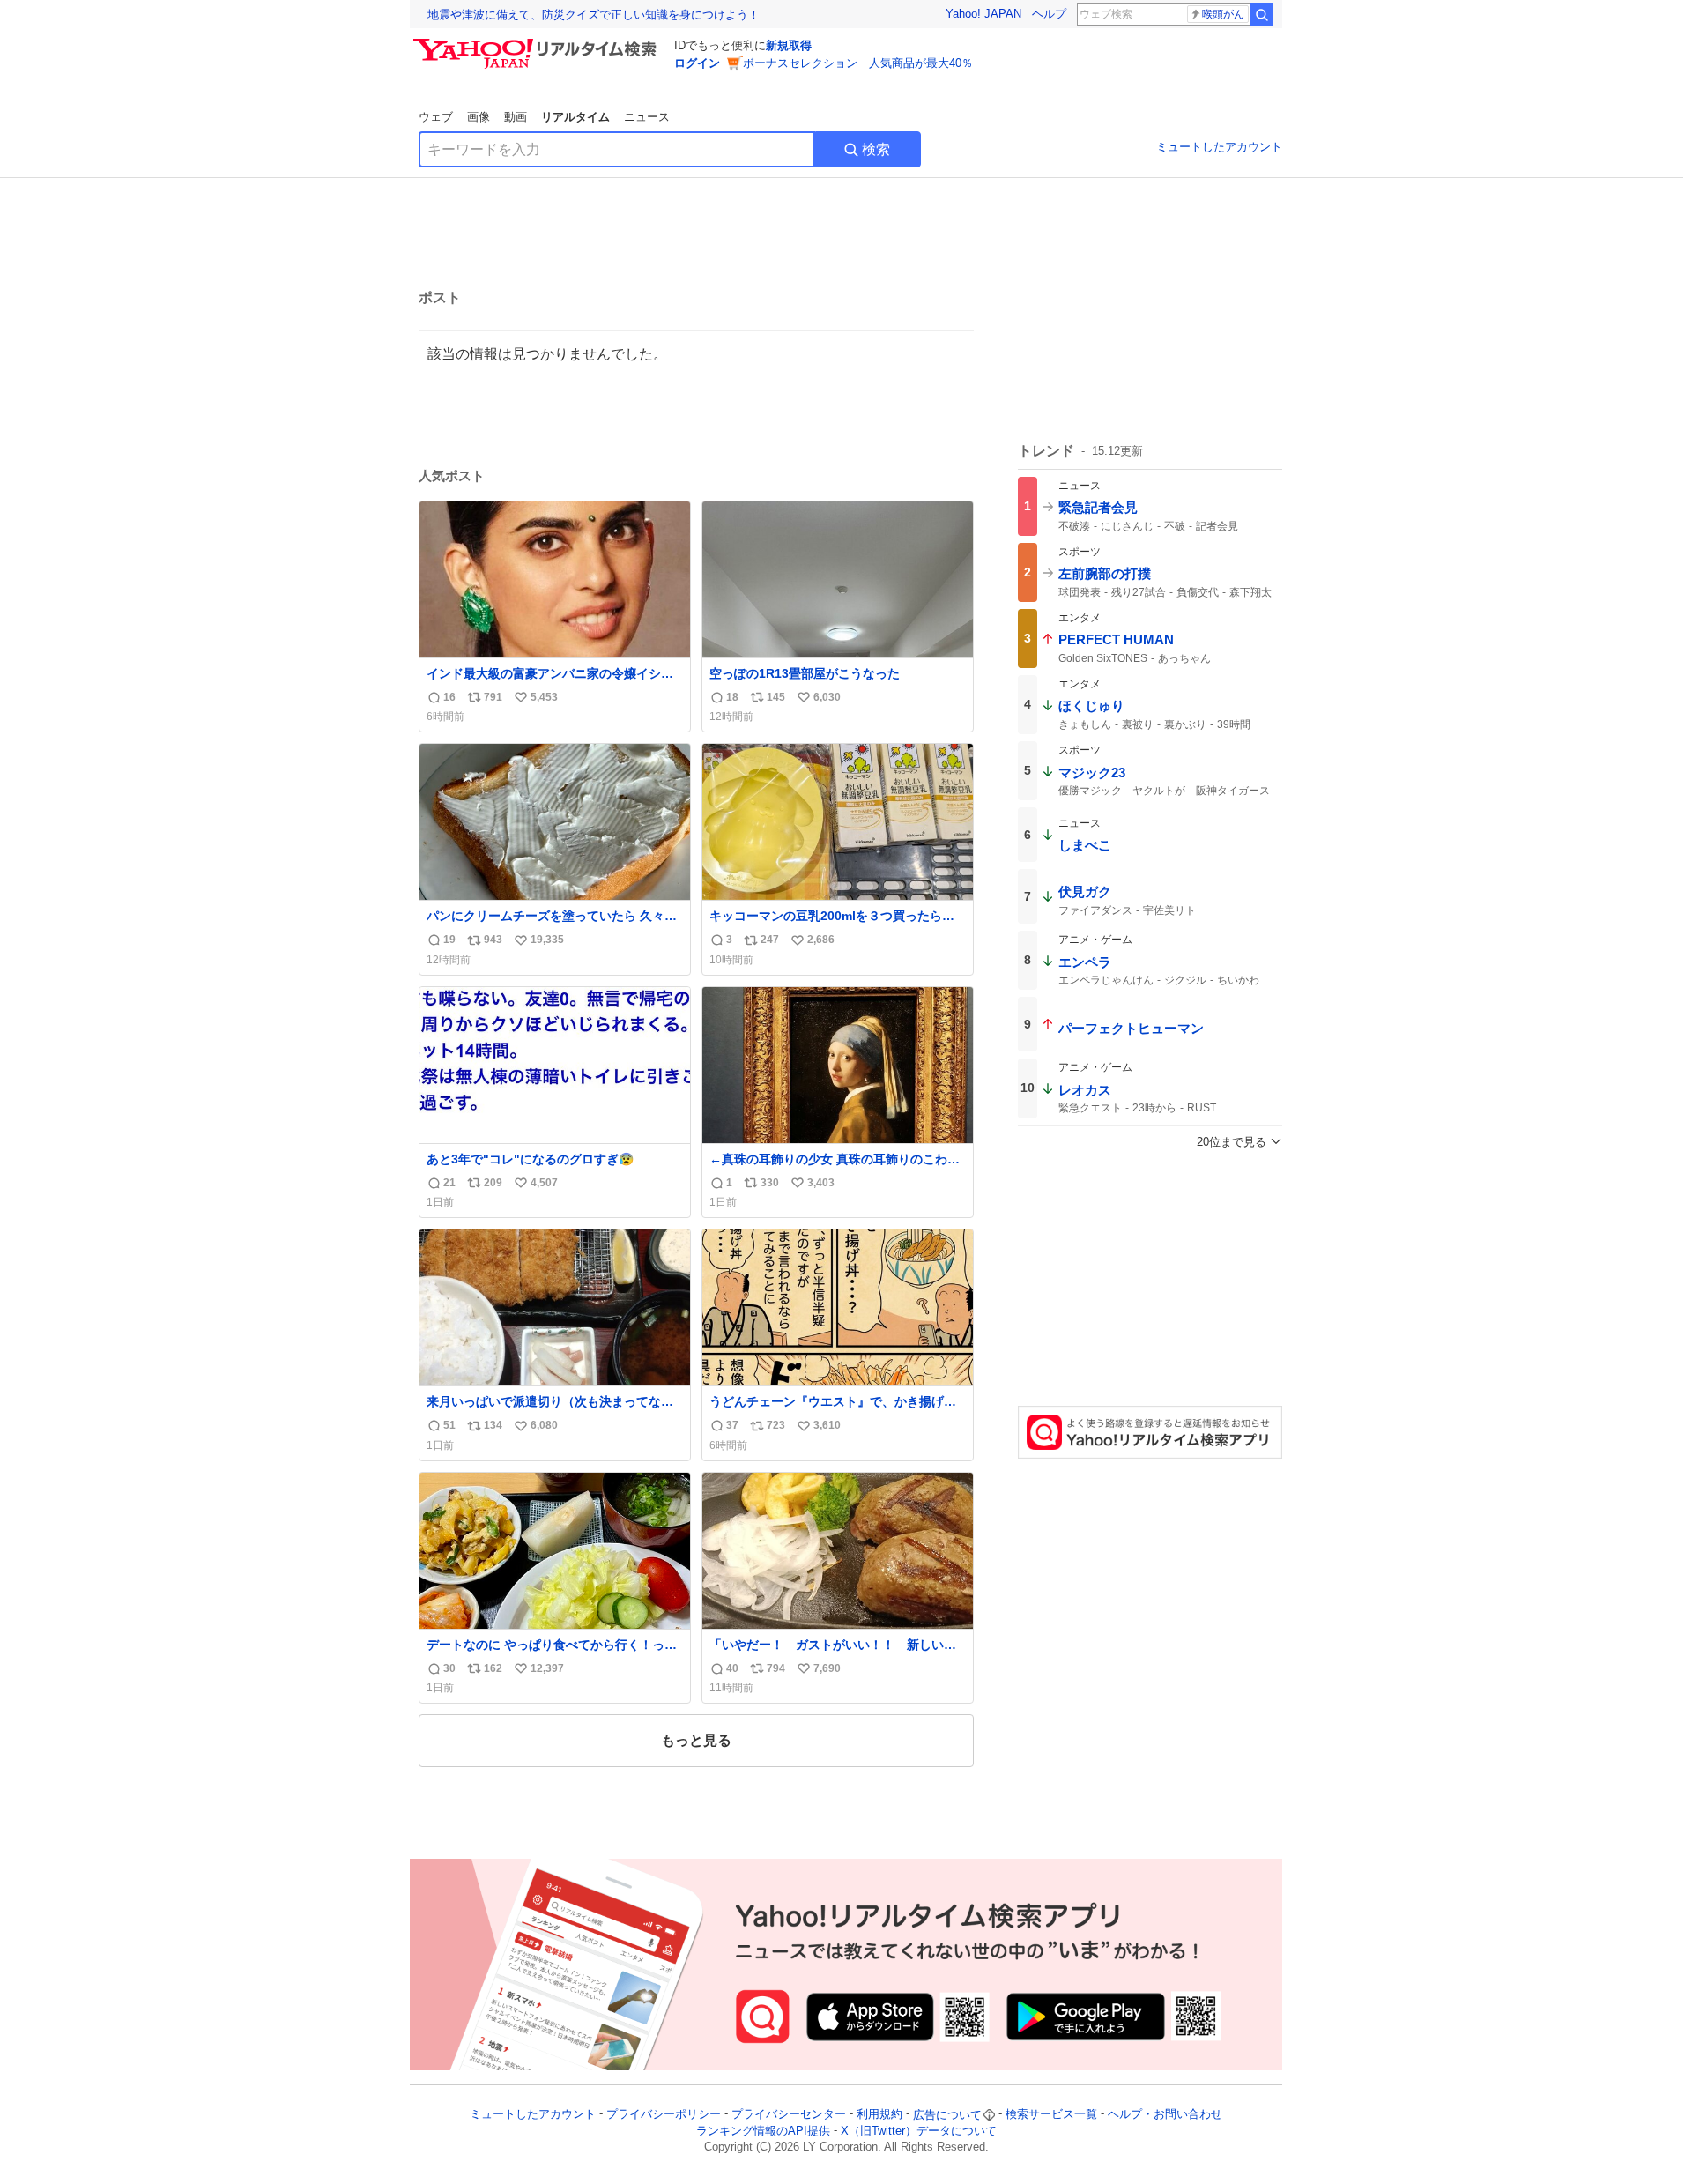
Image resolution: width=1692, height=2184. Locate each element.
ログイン (697, 63)
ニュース (647, 117)
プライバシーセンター (789, 2115)
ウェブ (436, 117)
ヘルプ (1049, 14)
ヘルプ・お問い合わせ (1165, 2115)
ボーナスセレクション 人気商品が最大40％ (858, 63)
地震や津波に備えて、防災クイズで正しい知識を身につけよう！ (594, 15)
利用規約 (879, 2115)
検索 (876, 149)
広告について (947, 2115)
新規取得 (789, 45)
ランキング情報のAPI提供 (763, 2131)
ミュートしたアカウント (1219, 147)
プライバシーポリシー (664, 2115)
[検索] (1262, 14)
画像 (479, 117)
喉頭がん (1223, 14)
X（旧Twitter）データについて (919, 2131)
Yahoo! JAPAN (983, 14)
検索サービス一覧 (1051, 2115)
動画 (516, 117)
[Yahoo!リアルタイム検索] (538, 43)
